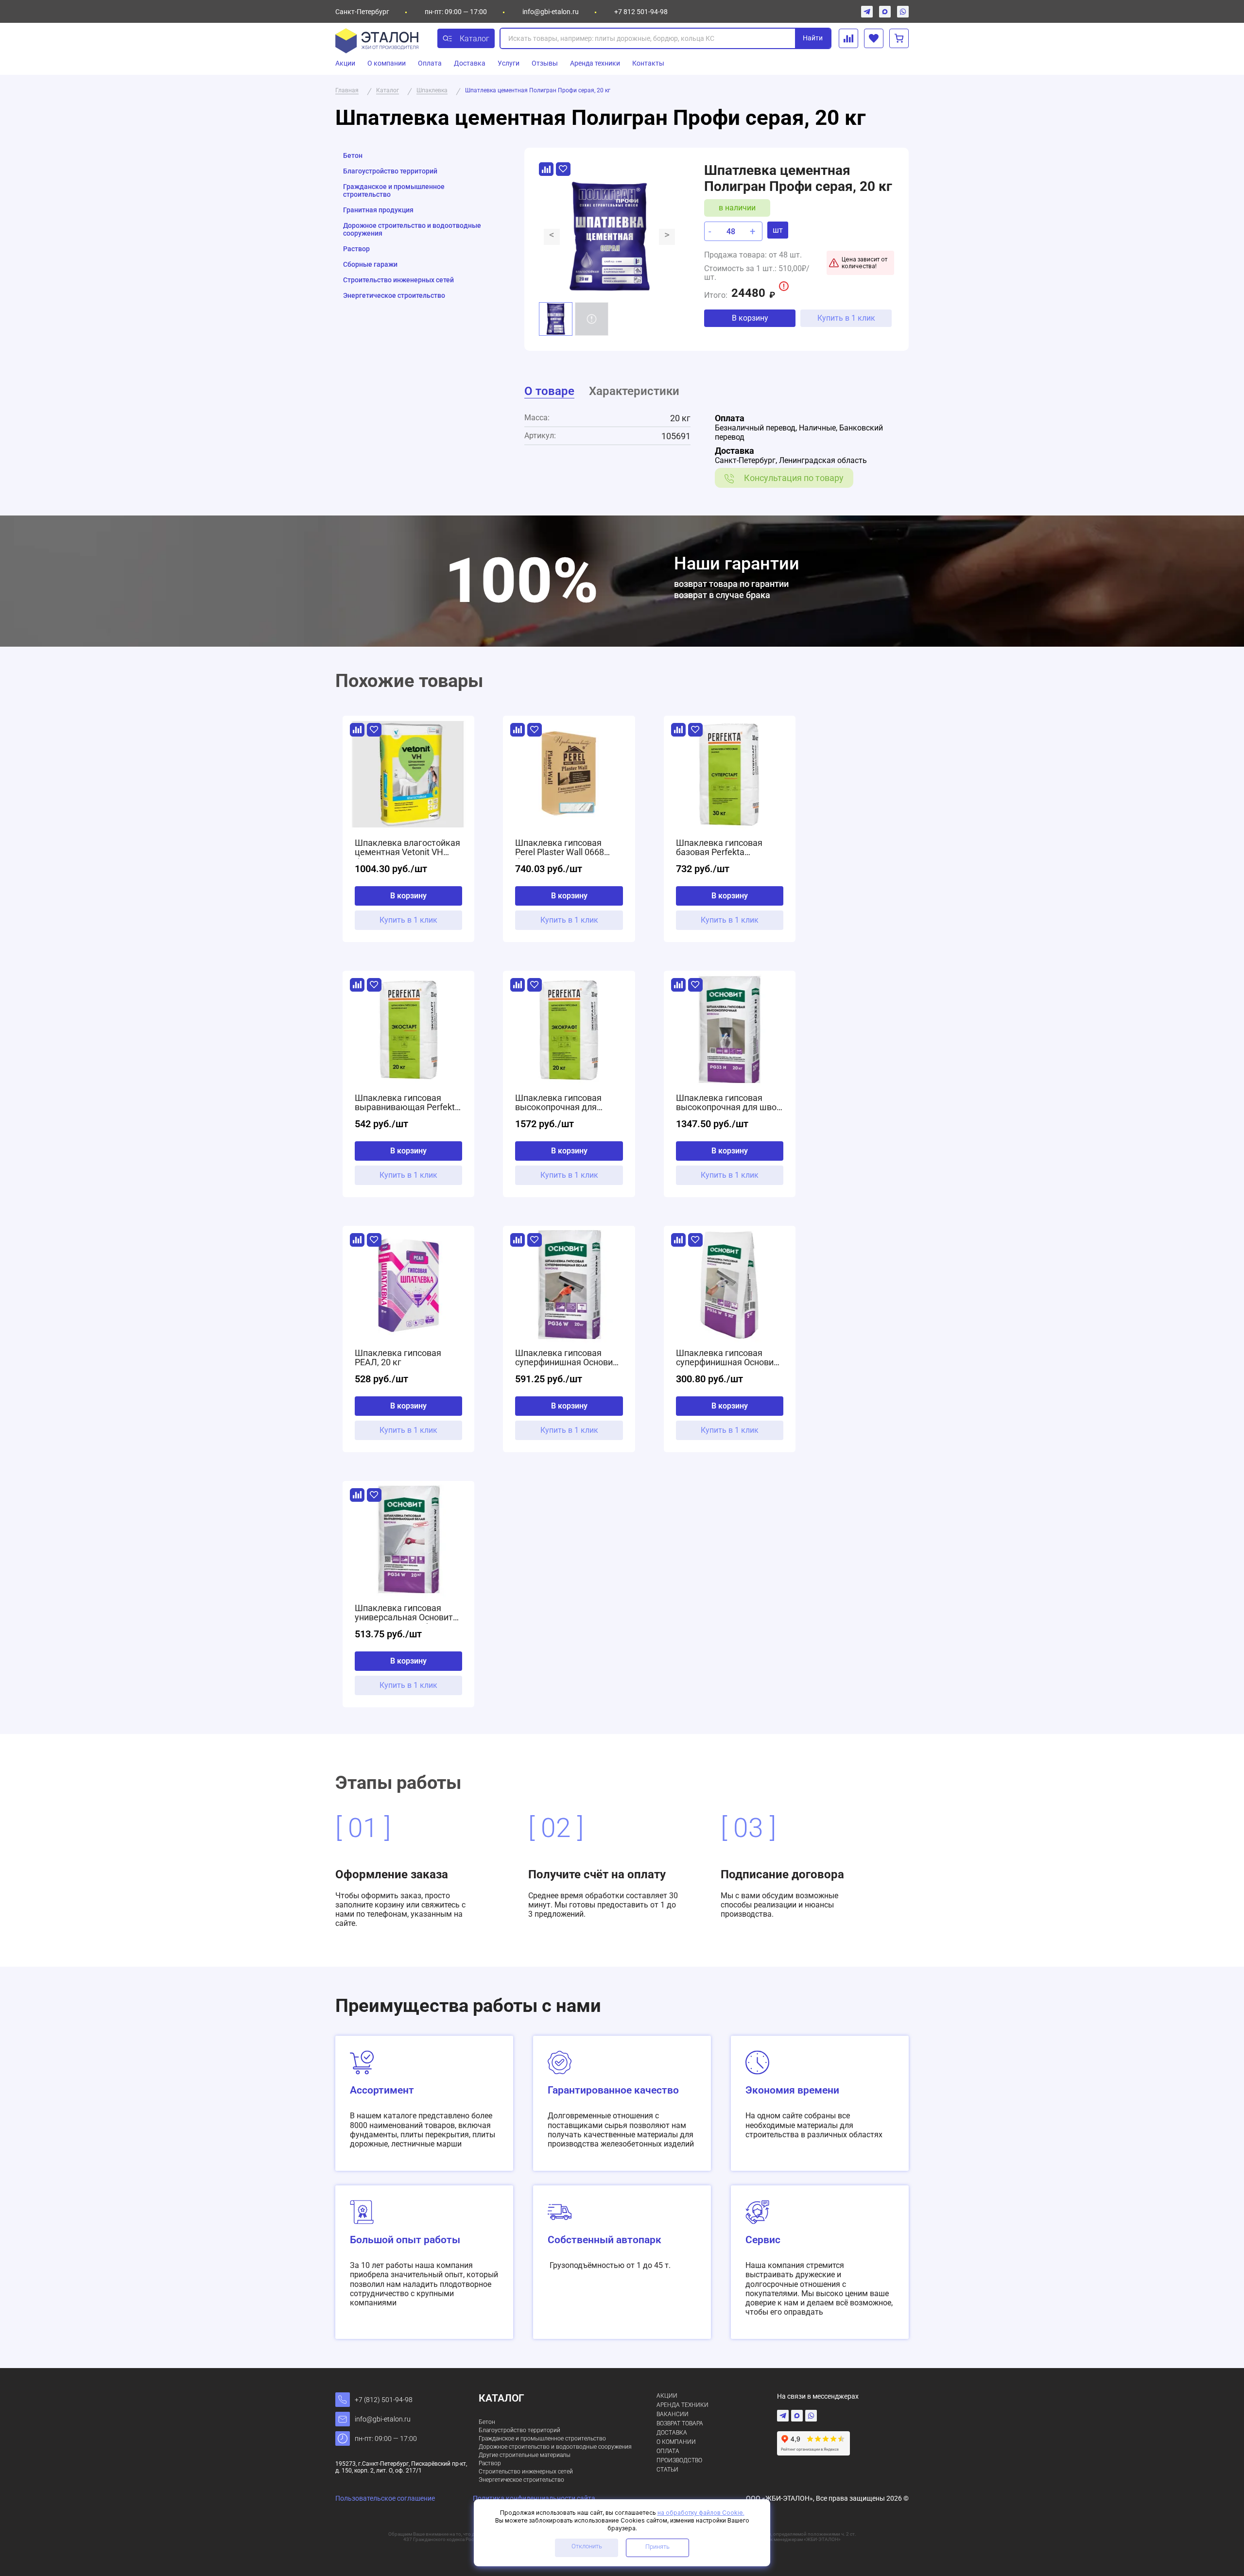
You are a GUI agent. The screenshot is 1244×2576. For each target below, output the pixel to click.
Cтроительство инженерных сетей (526, 2472)
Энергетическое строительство (394, 295)
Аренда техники (595, 63)
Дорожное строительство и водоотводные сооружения (412, 229)
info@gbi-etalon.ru (551, 12)
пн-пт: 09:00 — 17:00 (386, 2439)
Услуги (509, 63)
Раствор (356, 249)
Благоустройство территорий (390, 171)
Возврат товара (680, 2423)
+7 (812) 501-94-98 (384, 2400)
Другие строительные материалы (525, 2455)
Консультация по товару (794, 478)
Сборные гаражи (370, 264)
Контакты (648, 63)
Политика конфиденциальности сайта (534, 2498)
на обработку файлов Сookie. (701, 2513)
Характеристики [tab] (634, 391)
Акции (345, 63)
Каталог (475, 39)
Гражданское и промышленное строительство (394, 190)
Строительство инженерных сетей (398, 280)
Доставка (470, 63)
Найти (813, 38)
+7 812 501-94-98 (641, 12)
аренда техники (682, 2405)
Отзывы (545, 63)
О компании (387, 63)
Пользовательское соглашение (385, 2498)
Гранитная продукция (378, 210)
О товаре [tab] (549, 391)
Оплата (430, 63)
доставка (672, 2433)
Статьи (667, 2470)
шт (778, 230)
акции (667, 2396)
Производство (679, 2460)
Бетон (353, 155)
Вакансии (673, 2414)
